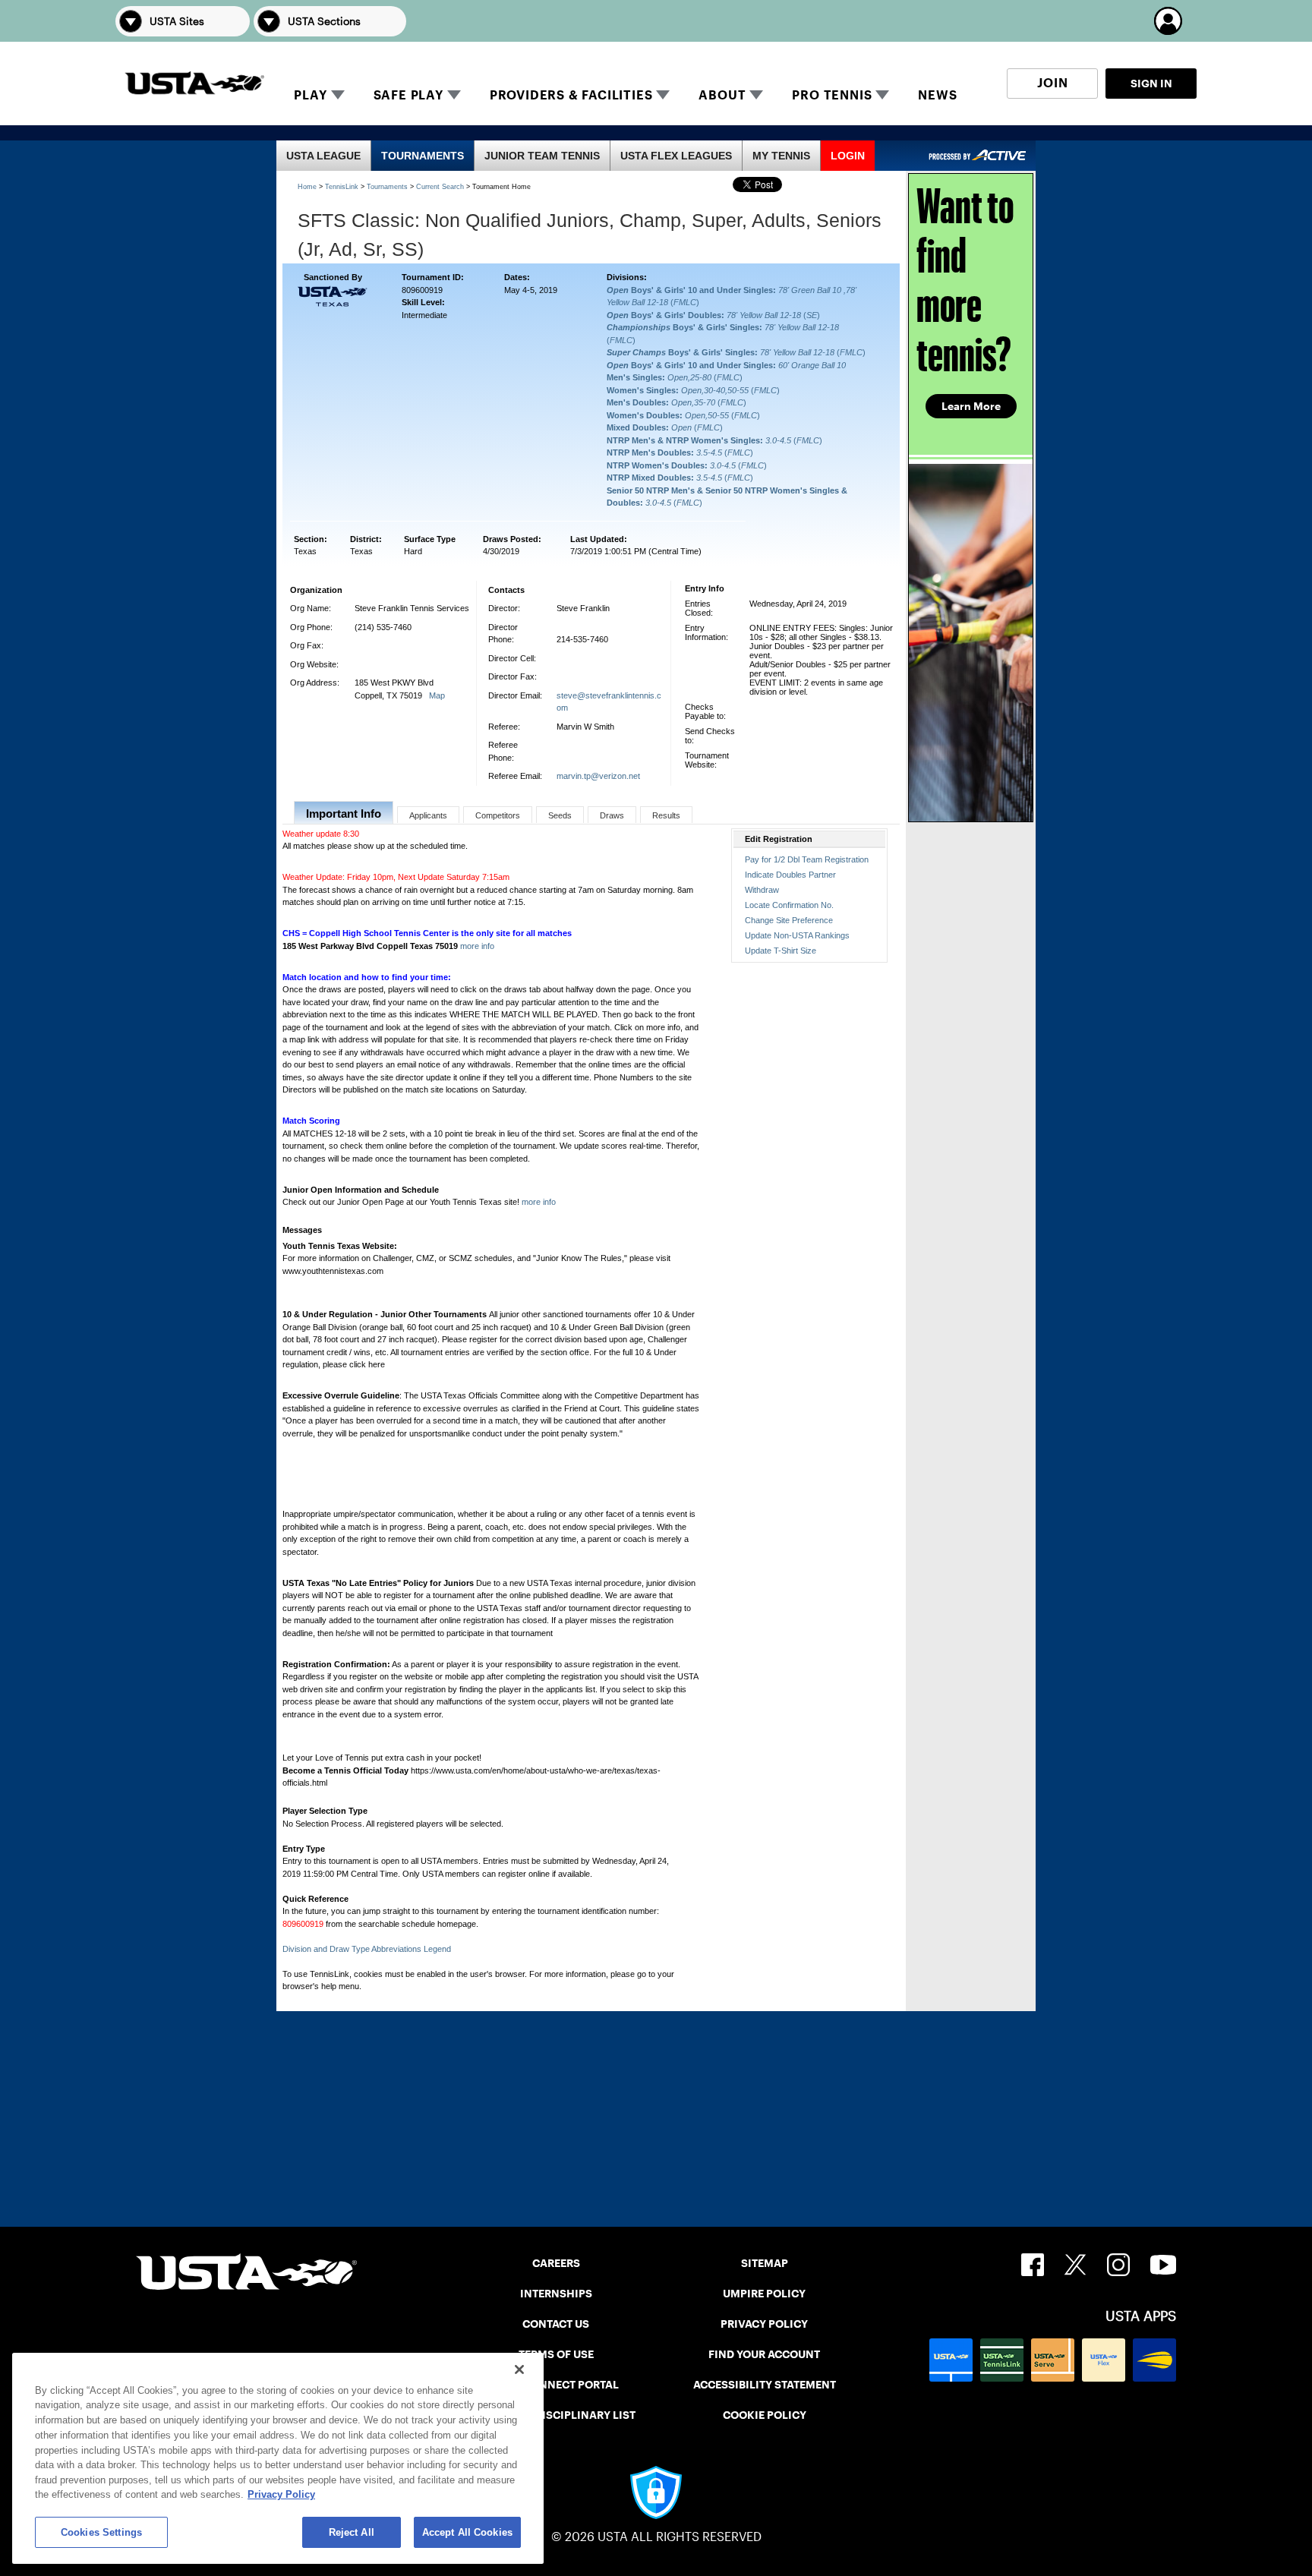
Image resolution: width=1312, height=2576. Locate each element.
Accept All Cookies (467, 2532)
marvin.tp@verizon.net (598, 776)
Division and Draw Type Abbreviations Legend (367, 1949)
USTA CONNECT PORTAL (556, 2385)
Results (666, 815)
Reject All (352, 2532)
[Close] (519, 2369)
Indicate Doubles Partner (790, 875)
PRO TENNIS (832, 95)
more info (477, 946)
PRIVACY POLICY (764, 2324)
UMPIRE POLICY (764, 2294)
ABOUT (722, 95)
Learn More (971, 406)
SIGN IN (1151, 84)
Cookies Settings (101, 2532)
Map (437, 695)
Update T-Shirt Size (781, 951)
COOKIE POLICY (765, 2415)
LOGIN (848, 156)
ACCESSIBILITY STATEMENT (765, 2385)
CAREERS (556, 2263)
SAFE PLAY (408, 95)
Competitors (498, 815)
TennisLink (342, 187)
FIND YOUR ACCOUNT (764, 2354)
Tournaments (387, 187)
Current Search (440, 187)
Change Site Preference (789, 920)
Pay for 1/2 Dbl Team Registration (807, 859)
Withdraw (762, 890)
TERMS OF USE (556, 2354)
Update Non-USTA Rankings (797, 935)
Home (307, 187)
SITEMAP (765, 2263)
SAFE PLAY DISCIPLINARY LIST (556, 2415)
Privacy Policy (281, 2494)
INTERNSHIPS (556, 2294)
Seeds (560, 815)
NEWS (937, 95)
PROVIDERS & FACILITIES (571, 95)
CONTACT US (556, 2324)
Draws (612, 815)
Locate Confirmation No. (789, 905)
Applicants (428, 815)
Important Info (344, 813)
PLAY (310, 95)
